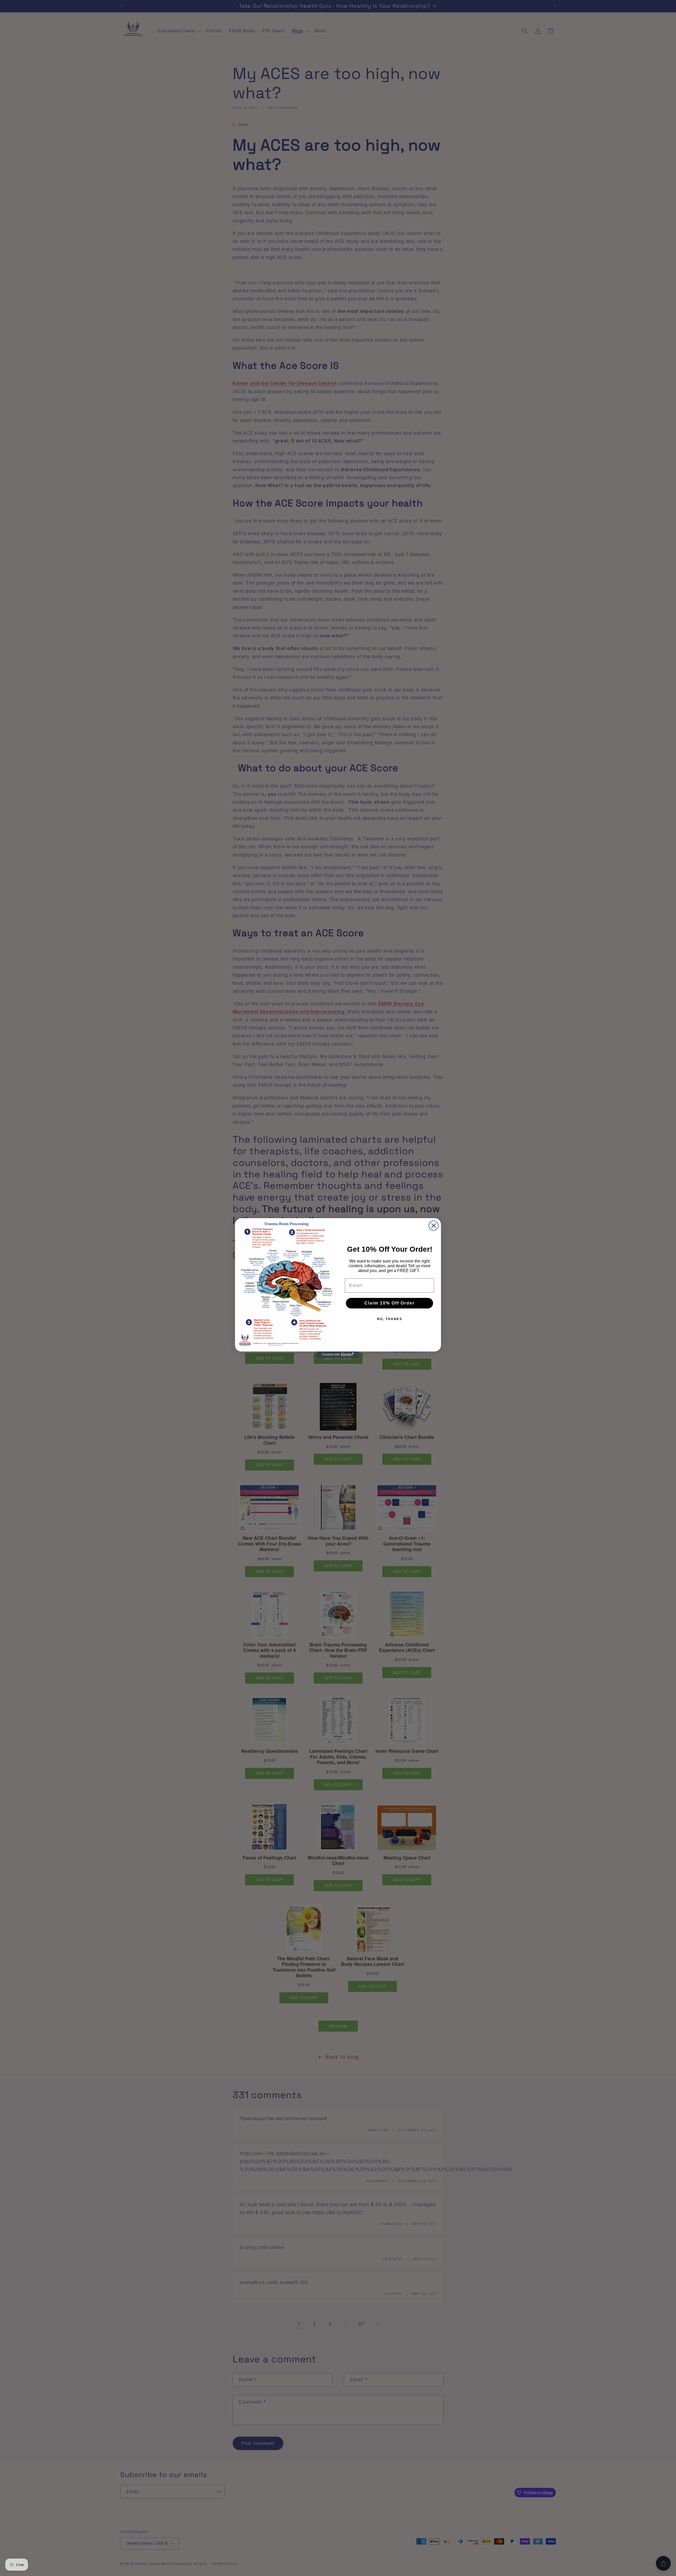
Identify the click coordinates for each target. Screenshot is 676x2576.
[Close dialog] (434, 1226)
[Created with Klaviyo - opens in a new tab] (338, 1355)
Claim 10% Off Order (389, 1303)
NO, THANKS (390, 1319)
